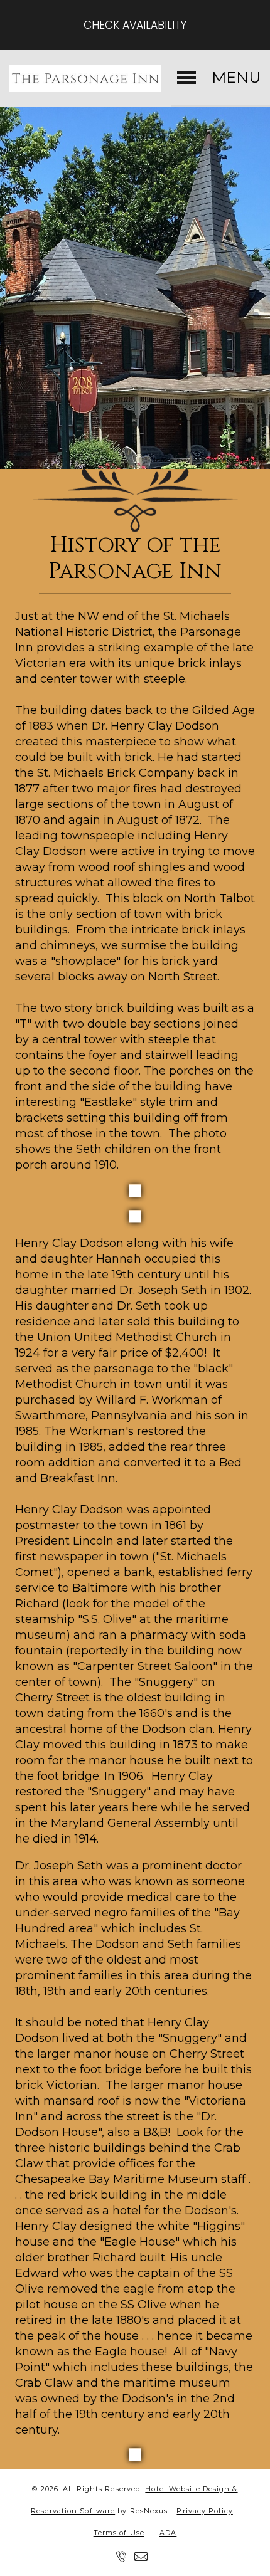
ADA (168, 2533)
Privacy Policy (204, 2511)
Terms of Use (119, 2533)
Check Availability (135, 25)
